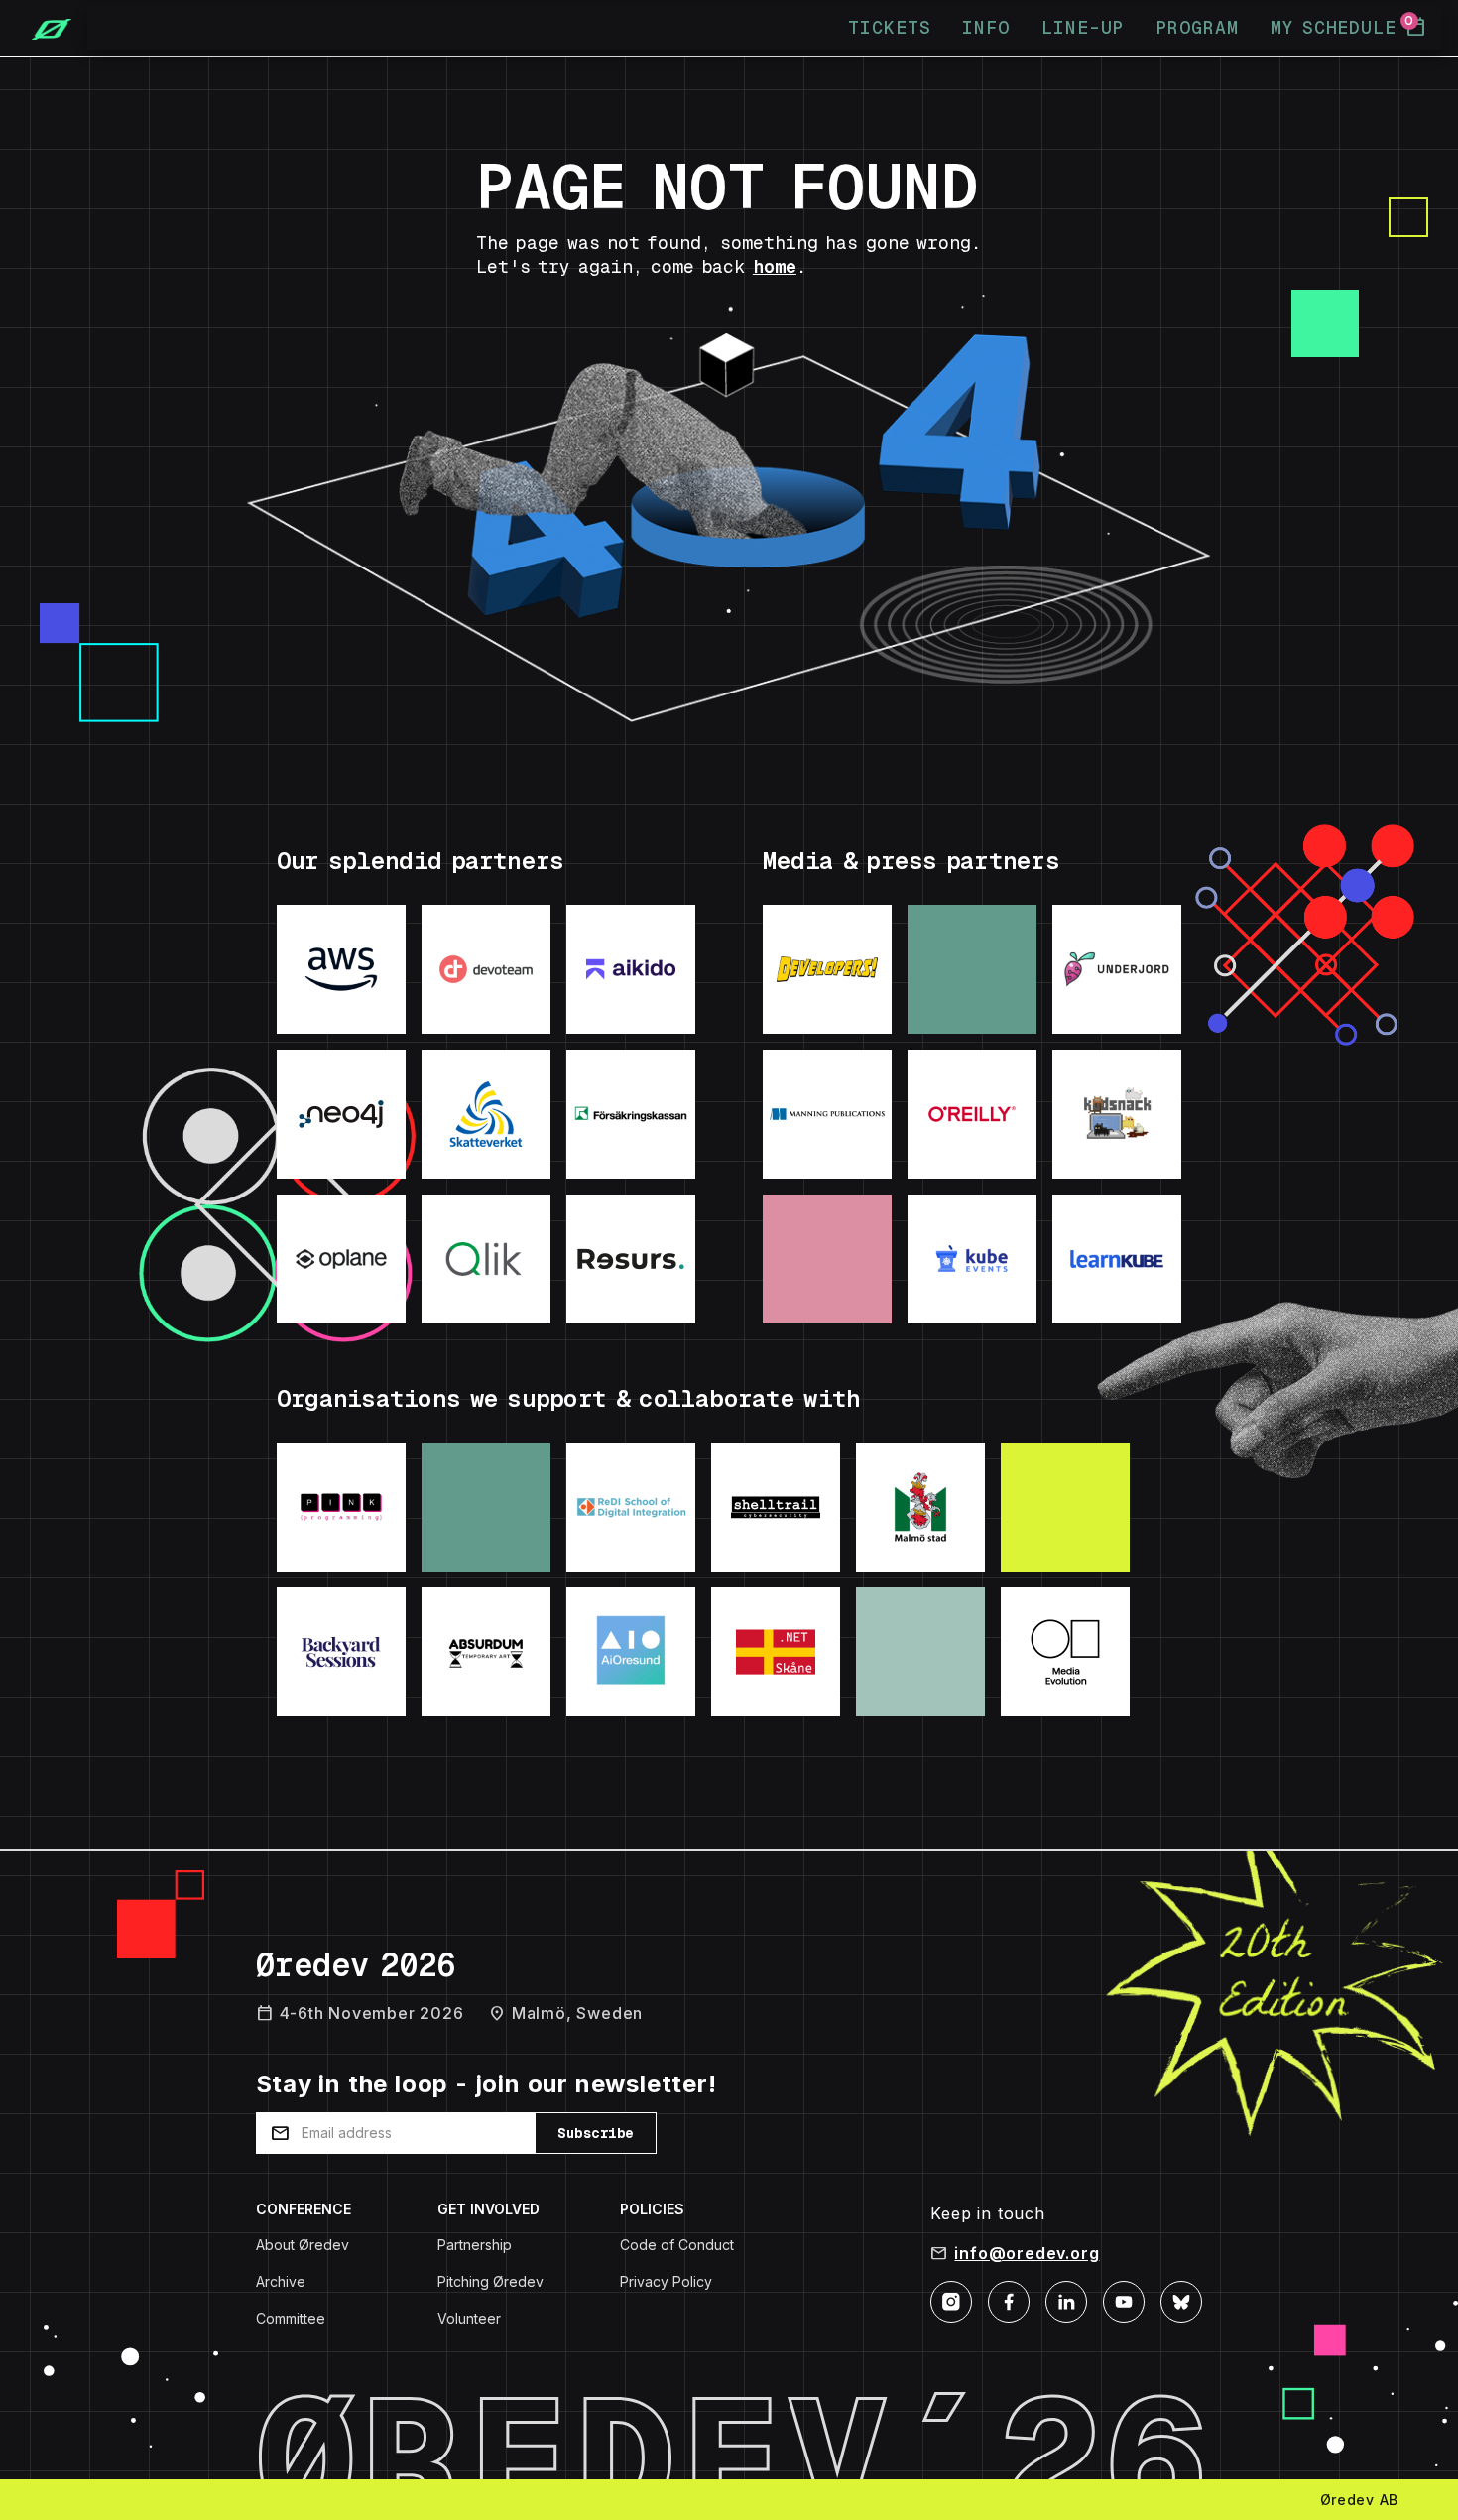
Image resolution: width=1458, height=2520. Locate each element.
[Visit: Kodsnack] (1117, 1114)
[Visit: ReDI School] (631, 1507)
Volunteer (469, 2318)
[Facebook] (1009, 2300)
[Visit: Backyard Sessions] (341, 1652)
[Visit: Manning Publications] (827, 1114)
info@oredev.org (1027, 2253)
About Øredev (303, 2245)
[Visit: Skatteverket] (486, 1114)
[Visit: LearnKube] (1117, 1259)
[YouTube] (1124, 2300)
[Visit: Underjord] (1117, 969)
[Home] (44, 28)
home (775, 266)
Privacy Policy (666, 2281)
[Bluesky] (1181, 2300)
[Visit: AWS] (341, 969)
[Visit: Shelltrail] (776, 1507)
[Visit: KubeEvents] (972, 1259)
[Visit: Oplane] (341, 1259)
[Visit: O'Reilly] (972, 1114)
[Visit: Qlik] (486, 1259)
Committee (291, 2318)
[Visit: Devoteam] (486, 969)
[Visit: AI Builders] (631, 1652)
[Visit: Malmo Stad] (920, 1507)
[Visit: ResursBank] (631, 1259)
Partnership (475, 2245)
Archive (281, 2281)
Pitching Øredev (490, 2281)
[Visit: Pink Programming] (341, 1507)
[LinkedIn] (1066, 2300)
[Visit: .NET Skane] (776, 1652)
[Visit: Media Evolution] (1065, 1652)
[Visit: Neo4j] (341, 1114)
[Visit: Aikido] (631, 969)
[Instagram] (951, 2300)
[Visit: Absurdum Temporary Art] (486, 1652)
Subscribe (596, 2133)
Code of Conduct (677, 2245)
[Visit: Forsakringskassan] (631, 1114)
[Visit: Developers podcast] (827, 969)
